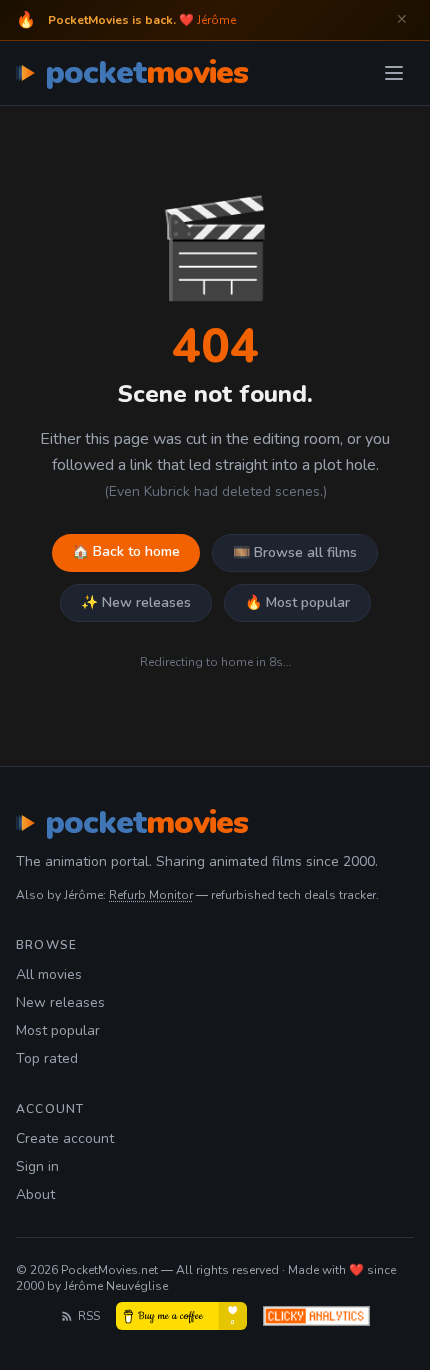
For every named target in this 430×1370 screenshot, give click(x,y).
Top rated (47, 1058)
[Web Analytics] (316, 1316)
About (35, 1194)
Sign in (37, 1166)
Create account (65, 1138)
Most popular (58, 1030)
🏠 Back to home (126, 551)
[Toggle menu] (394, 73)
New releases (60, 1002)
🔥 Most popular (297, 602)
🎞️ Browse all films (295, 552)
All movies (49, 974)
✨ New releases (136, 602)
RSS (89, 1316)
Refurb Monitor (151, 895)
